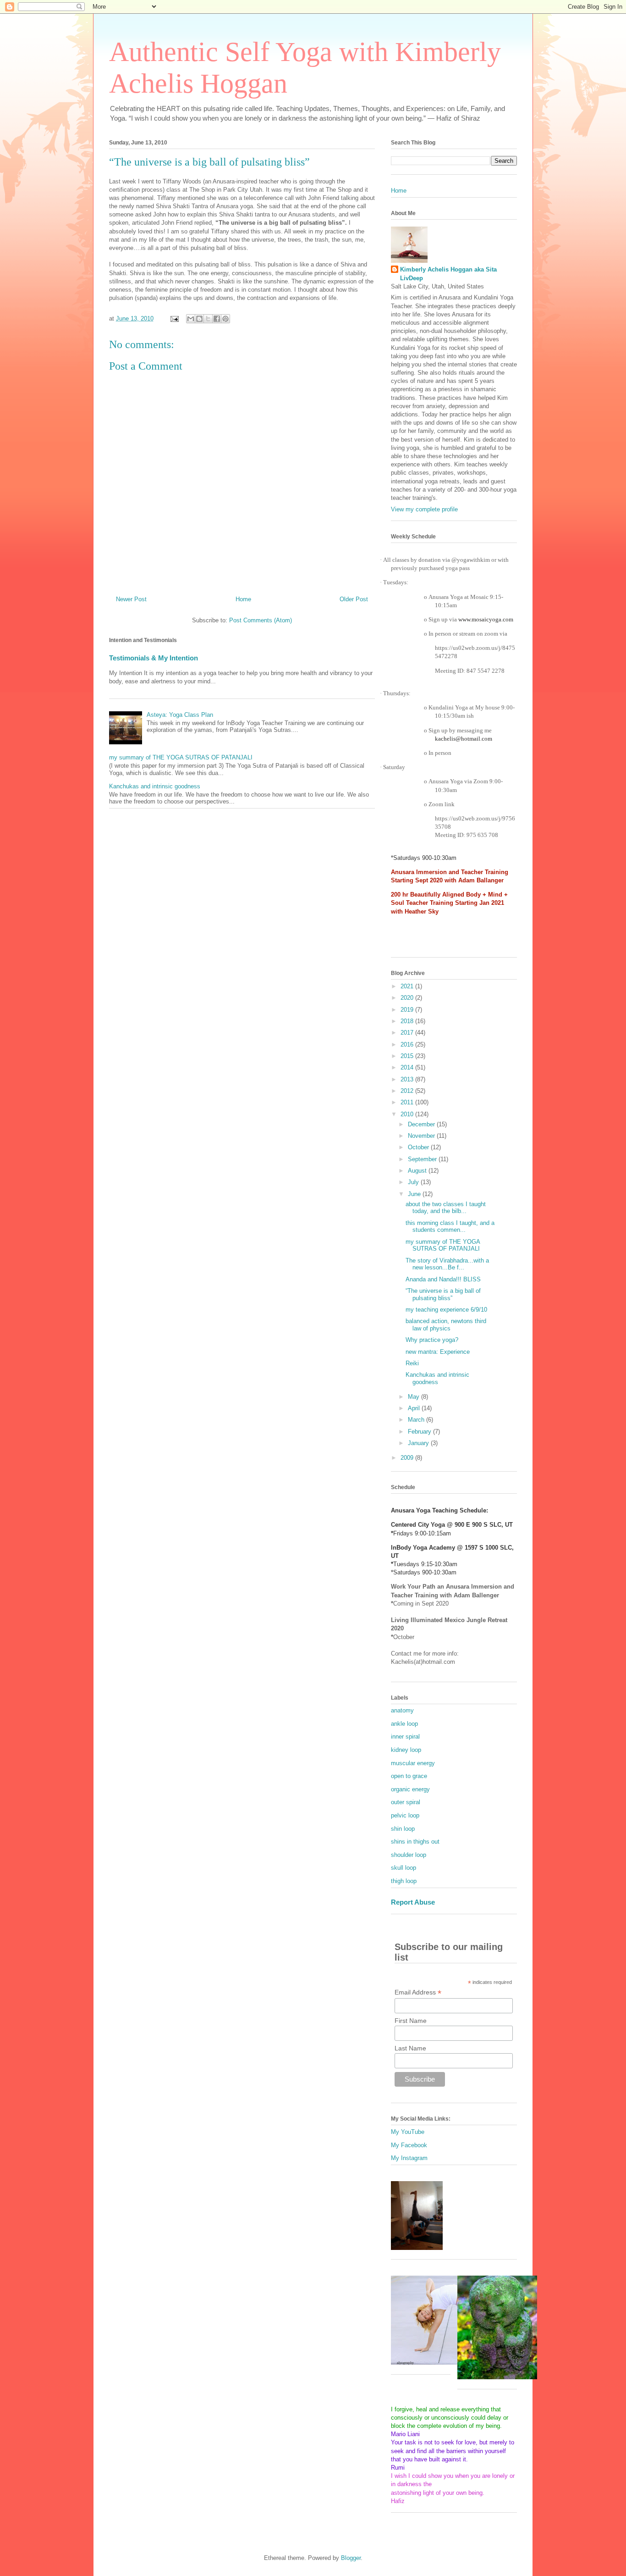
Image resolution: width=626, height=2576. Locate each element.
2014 (408, 1067)
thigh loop (404, 1881)
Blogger (351, 2558)
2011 (408, 1102)
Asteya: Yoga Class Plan (180, 715)
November (422, 1136)
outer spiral (406, 1802)
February (420, 1432)
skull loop (404, 1868)
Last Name (410, 2048)
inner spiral (405, 1737)
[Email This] (191, 319)
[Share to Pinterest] (225, 319)
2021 (408, 986)
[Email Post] (174, 319)
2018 (408, 1021)
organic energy (410, 1789)
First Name (411, 2021)
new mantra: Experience (438, 1352)
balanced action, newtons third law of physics (446, 1325)
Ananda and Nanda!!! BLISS (443, 1279)
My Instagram (409, 2158)
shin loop (403, 1829)
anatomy (402, 1710)
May (415, 1397)
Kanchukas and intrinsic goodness (155, 786)
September (423, 1159)
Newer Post (131, 599)
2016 (408, 1044)
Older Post (354, 599)
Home (243, 599)
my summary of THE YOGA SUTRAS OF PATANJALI (181, 757)
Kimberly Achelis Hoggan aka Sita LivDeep (448, 274)
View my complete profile (424, 509)
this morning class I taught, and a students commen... (450, 1227)
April (415, 1408)
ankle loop (404, 1724)
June (415, 1194)
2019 (408, 1010)
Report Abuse (413, 1902)
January (419, 1443)
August (418, 1171)
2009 (408, 1458)
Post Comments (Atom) (261, 620)
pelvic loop (405, 1815)
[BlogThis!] (199, 319)
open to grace (409, 1776)
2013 (408, 1079)
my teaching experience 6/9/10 (446, 1310)
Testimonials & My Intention (154, 658)
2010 (408, 1114)
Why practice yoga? (432, 1340)
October (419, 1147)
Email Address (418, 1992)
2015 (408, 1056)
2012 (408, 1091)
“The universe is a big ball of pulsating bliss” (443, 1294)
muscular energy (413, 1763)
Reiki (412, 1363)
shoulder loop (409, 1855)
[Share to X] (208, 319)
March (417, 1420)
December (422, 1124)
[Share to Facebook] (217, 319)
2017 (408, 1033)
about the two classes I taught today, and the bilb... (446, 1208)
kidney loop (406, 1750)
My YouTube (408, 2132)
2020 (408, 998)
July (414, 1182)
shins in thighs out (415, 1842)
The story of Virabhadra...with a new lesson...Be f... (447, 1264)
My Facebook (409, 2145)
